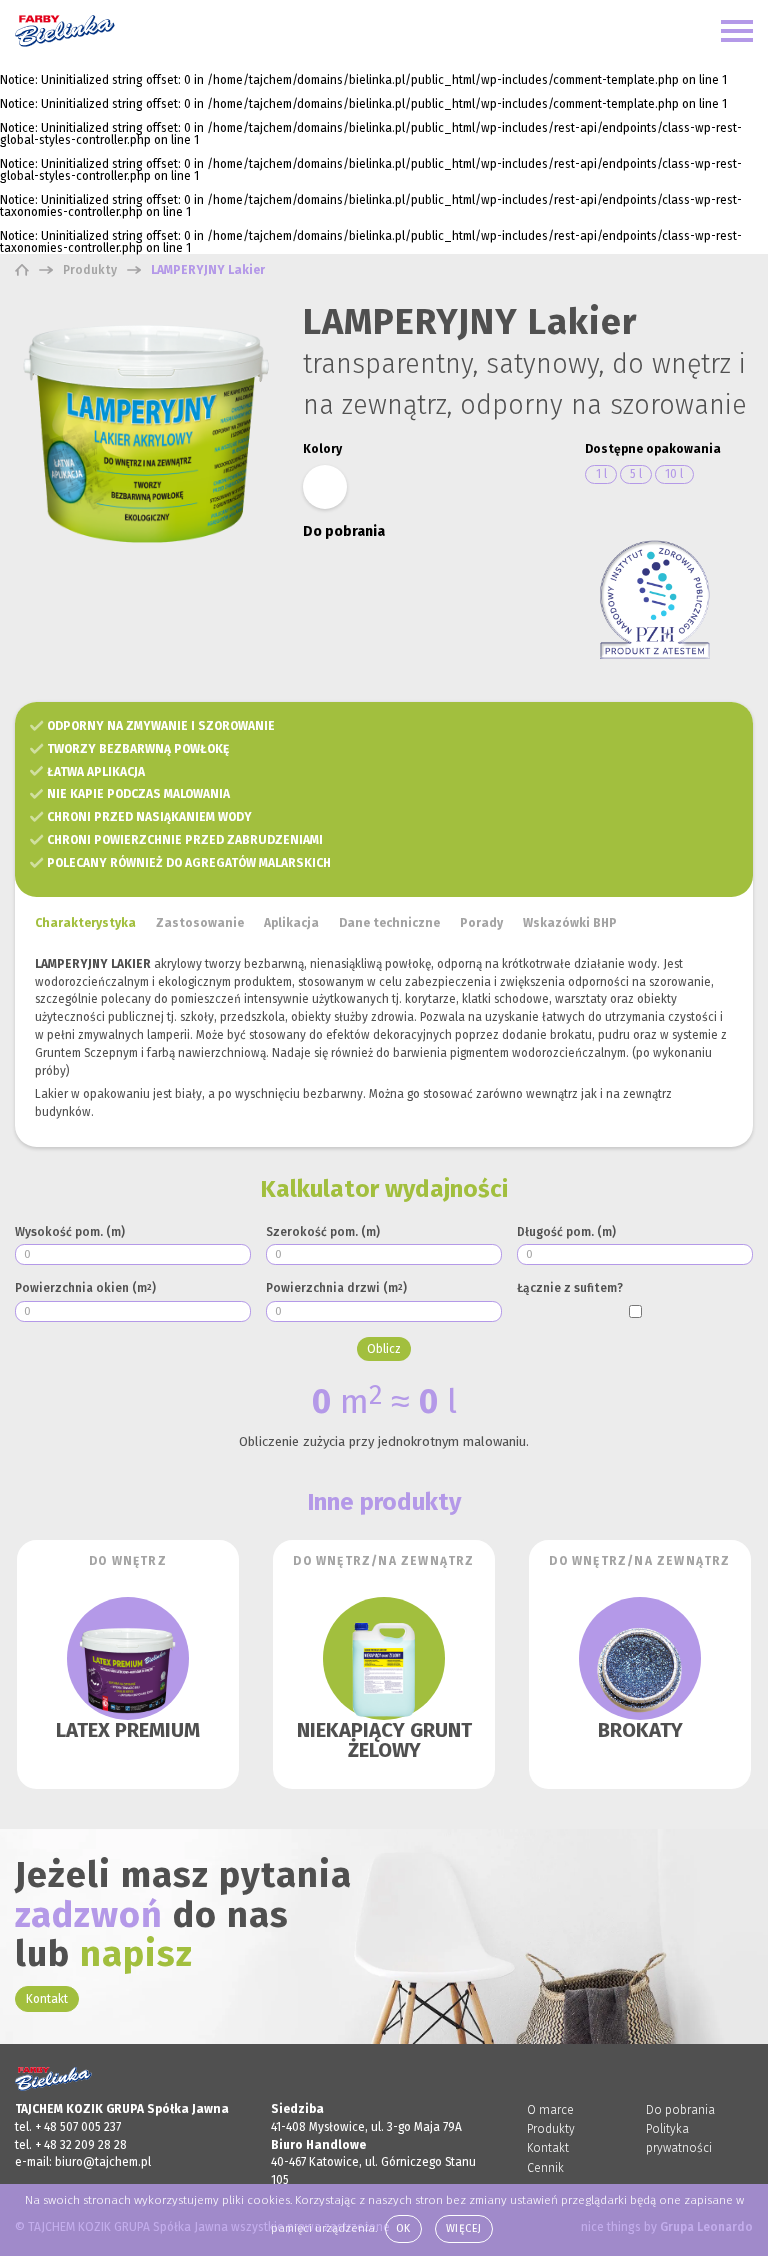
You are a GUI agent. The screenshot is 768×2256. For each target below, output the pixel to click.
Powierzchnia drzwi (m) (336, 1288)
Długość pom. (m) (566, 1232)
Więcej (464, 2228)
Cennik (545, 2168)
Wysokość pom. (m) (70, 1232)
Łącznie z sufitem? (570, 1288)
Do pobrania (680, 2110)
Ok (403, 2228)
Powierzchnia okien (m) (85, 1288)
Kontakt (47, 1999)
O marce (550, 2110)
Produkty (551, 2129)
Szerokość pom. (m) (323, 1232)
